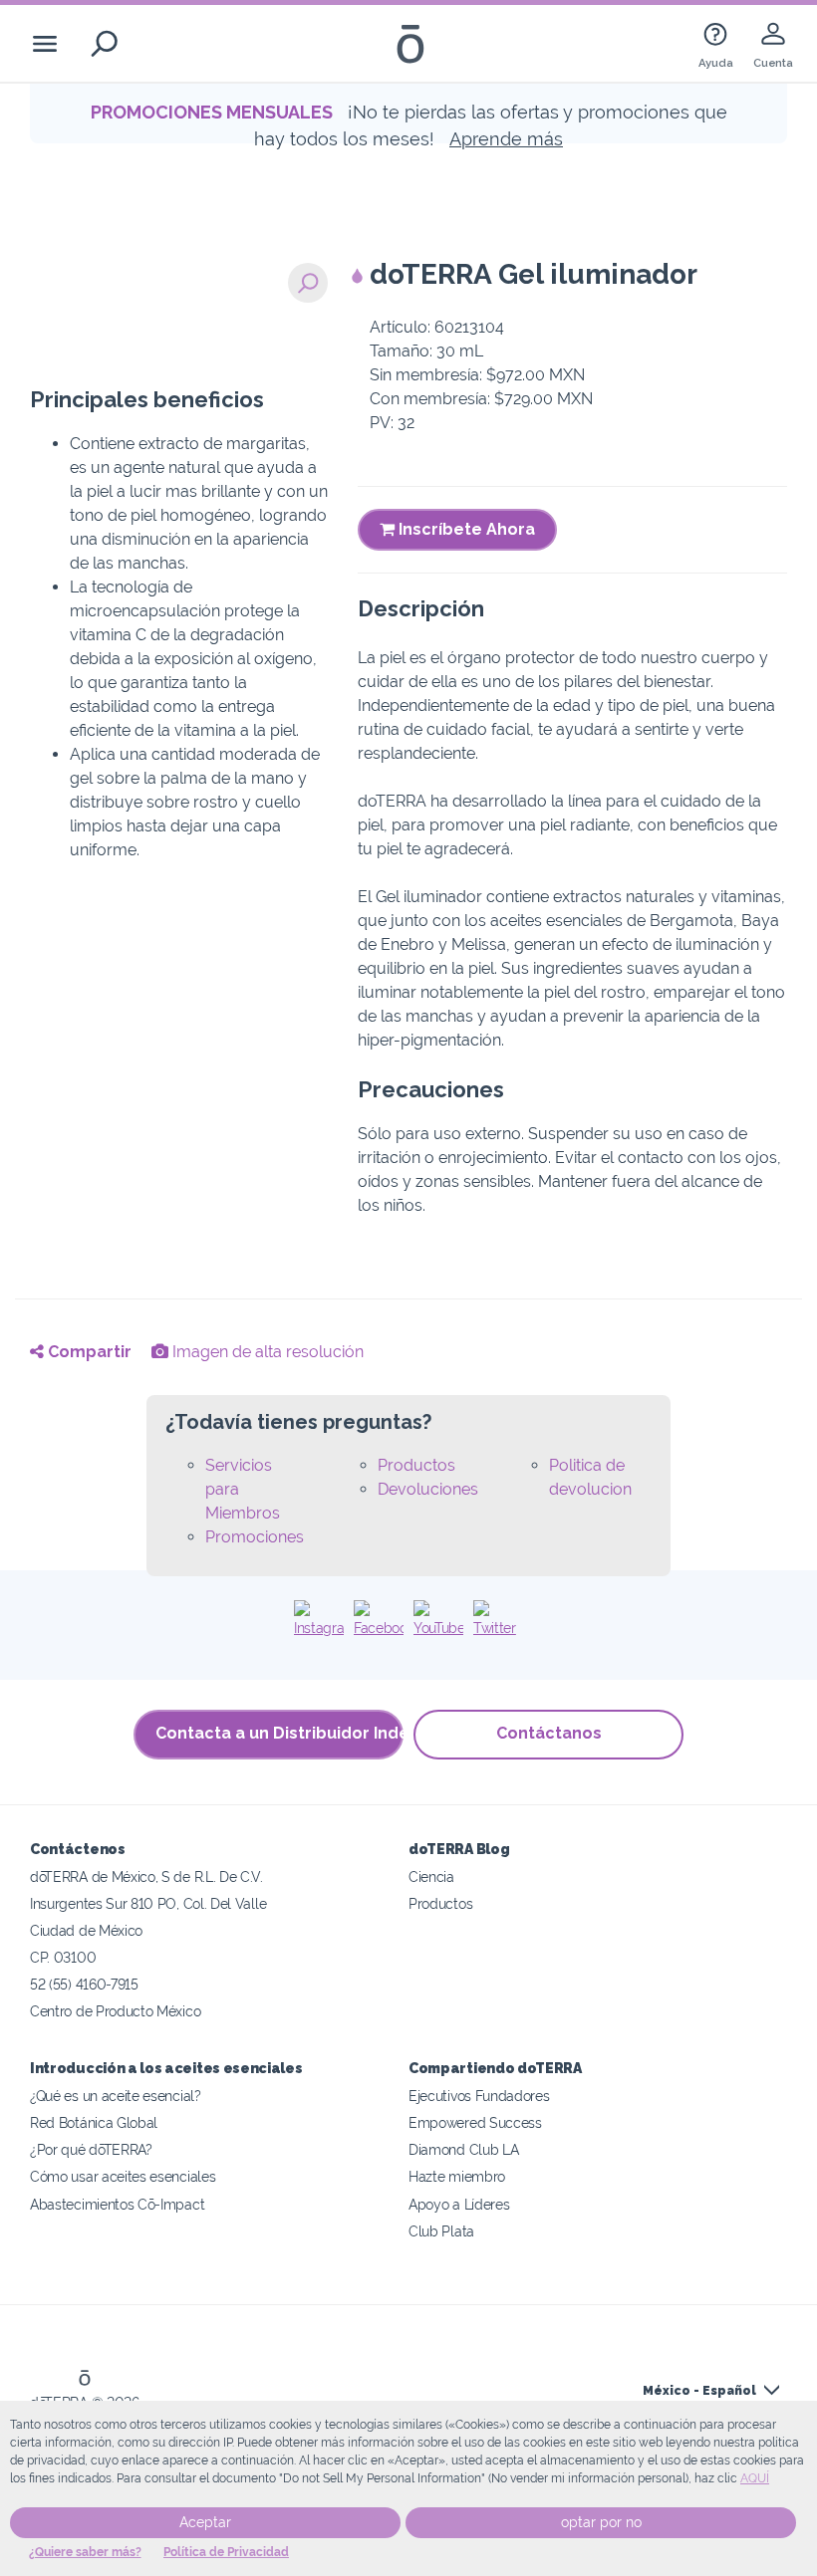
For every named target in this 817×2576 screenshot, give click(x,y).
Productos (416, 1465)
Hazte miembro (457, 2176)
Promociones (255, 1537)
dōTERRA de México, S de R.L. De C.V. (146, 1876)
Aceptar (205, 2522)
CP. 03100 (63, 1957)
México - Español (699, 2391)
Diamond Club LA (463, 2149)
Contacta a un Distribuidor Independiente (279, 1733)
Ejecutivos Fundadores (479, 2096)
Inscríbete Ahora (465, 529)
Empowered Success (475, 2122)
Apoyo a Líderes (459, 2204)
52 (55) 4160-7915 (84, 1984)
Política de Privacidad (226, 2552)
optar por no (601, 2522)
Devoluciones (428, 1489)
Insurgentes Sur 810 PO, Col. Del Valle (148, 1903)
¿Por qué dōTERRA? (91, 2149)
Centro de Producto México (115, 2011)
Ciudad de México (86, 1930)
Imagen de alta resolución (266, 1352)
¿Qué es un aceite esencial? (116, 2096)
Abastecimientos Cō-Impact (117, 2204)
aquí (755, 2478)
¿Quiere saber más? (85, 2552)
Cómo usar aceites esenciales (123, 2176)
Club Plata (441, 2231)
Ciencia (431, 1876)
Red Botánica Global (94, 2122)
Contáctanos (549, 1733)
